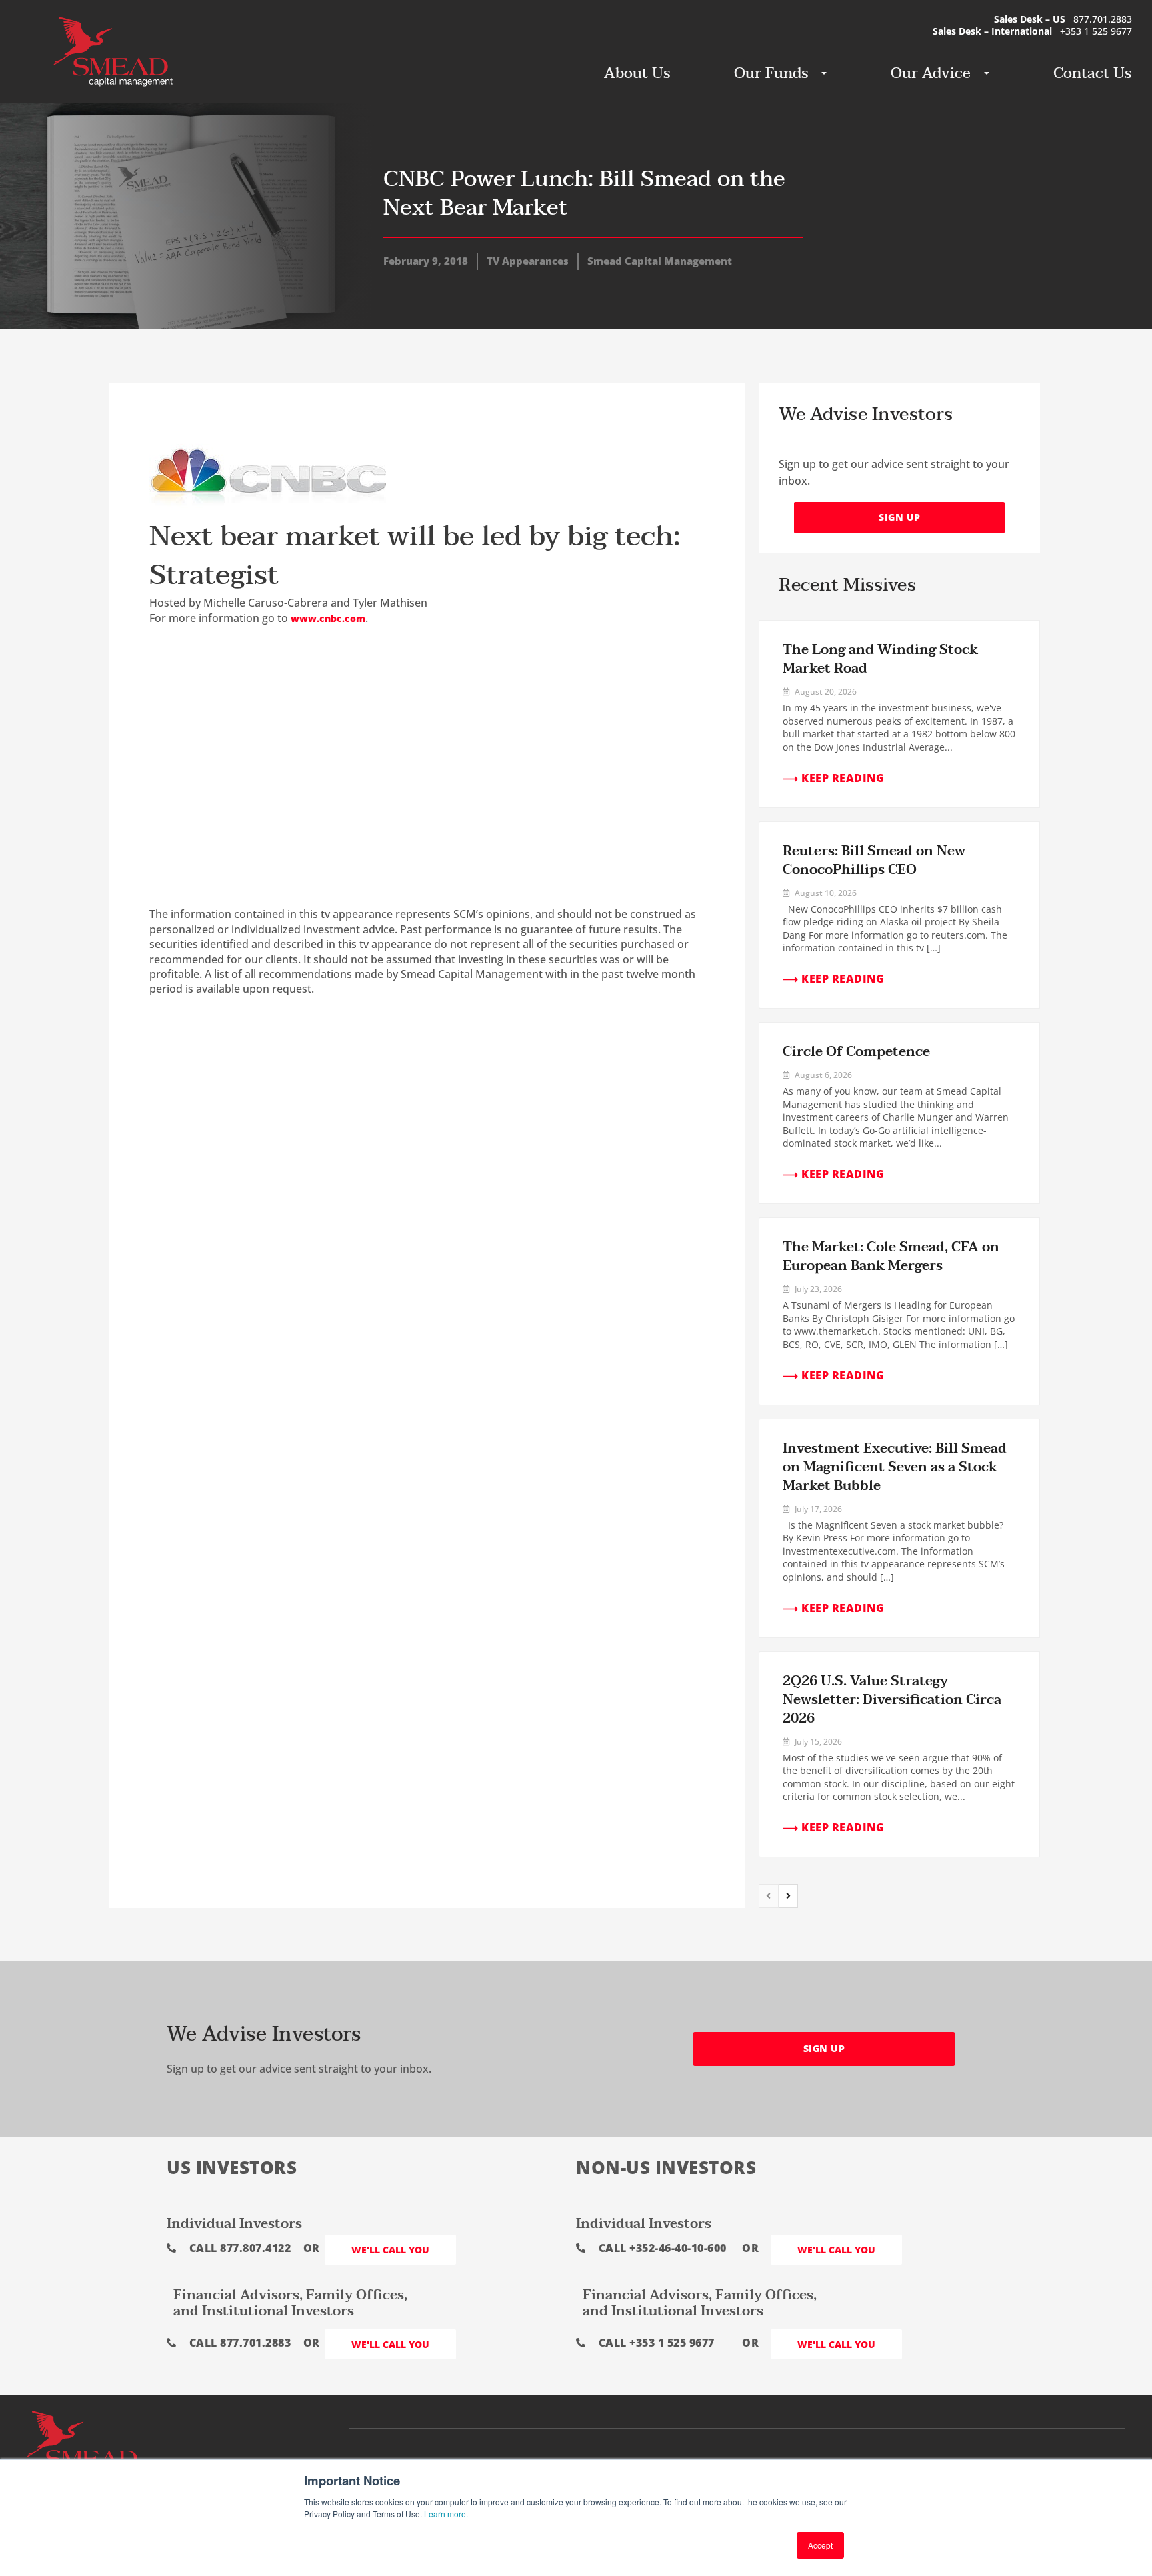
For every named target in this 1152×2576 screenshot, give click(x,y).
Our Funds (771, 73)
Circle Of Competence (856, 1052)
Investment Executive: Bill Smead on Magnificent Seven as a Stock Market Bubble (895, 1467)
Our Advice (931, 73)
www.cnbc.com (328, 618)
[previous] (769, 1896)
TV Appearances (528, 261)
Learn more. (446, 2514)
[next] (789, 1896)
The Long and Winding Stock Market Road (880, 659)
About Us (637, 73)
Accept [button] (820, 2545)
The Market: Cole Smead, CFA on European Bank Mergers (891, 1257)
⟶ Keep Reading (833, 778)
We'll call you (390, 2250)
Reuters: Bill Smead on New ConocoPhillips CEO (874, 861)
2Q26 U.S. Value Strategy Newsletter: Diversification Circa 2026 (892, 1700)
